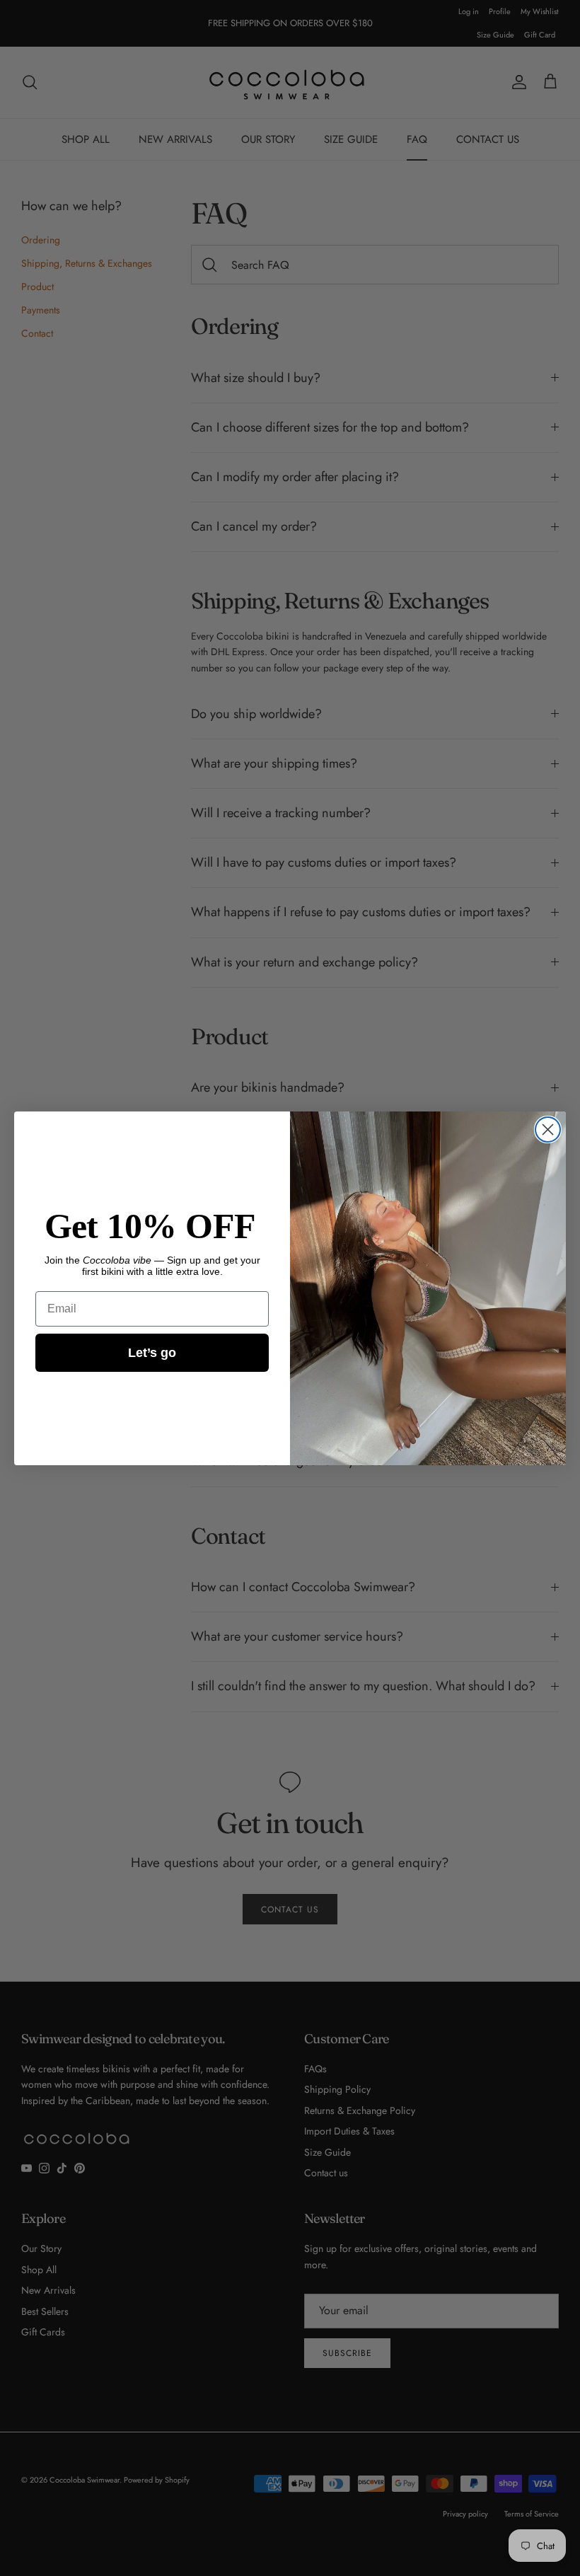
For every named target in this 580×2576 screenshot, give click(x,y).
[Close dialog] (548, 1130)
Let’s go (152, 1353)
